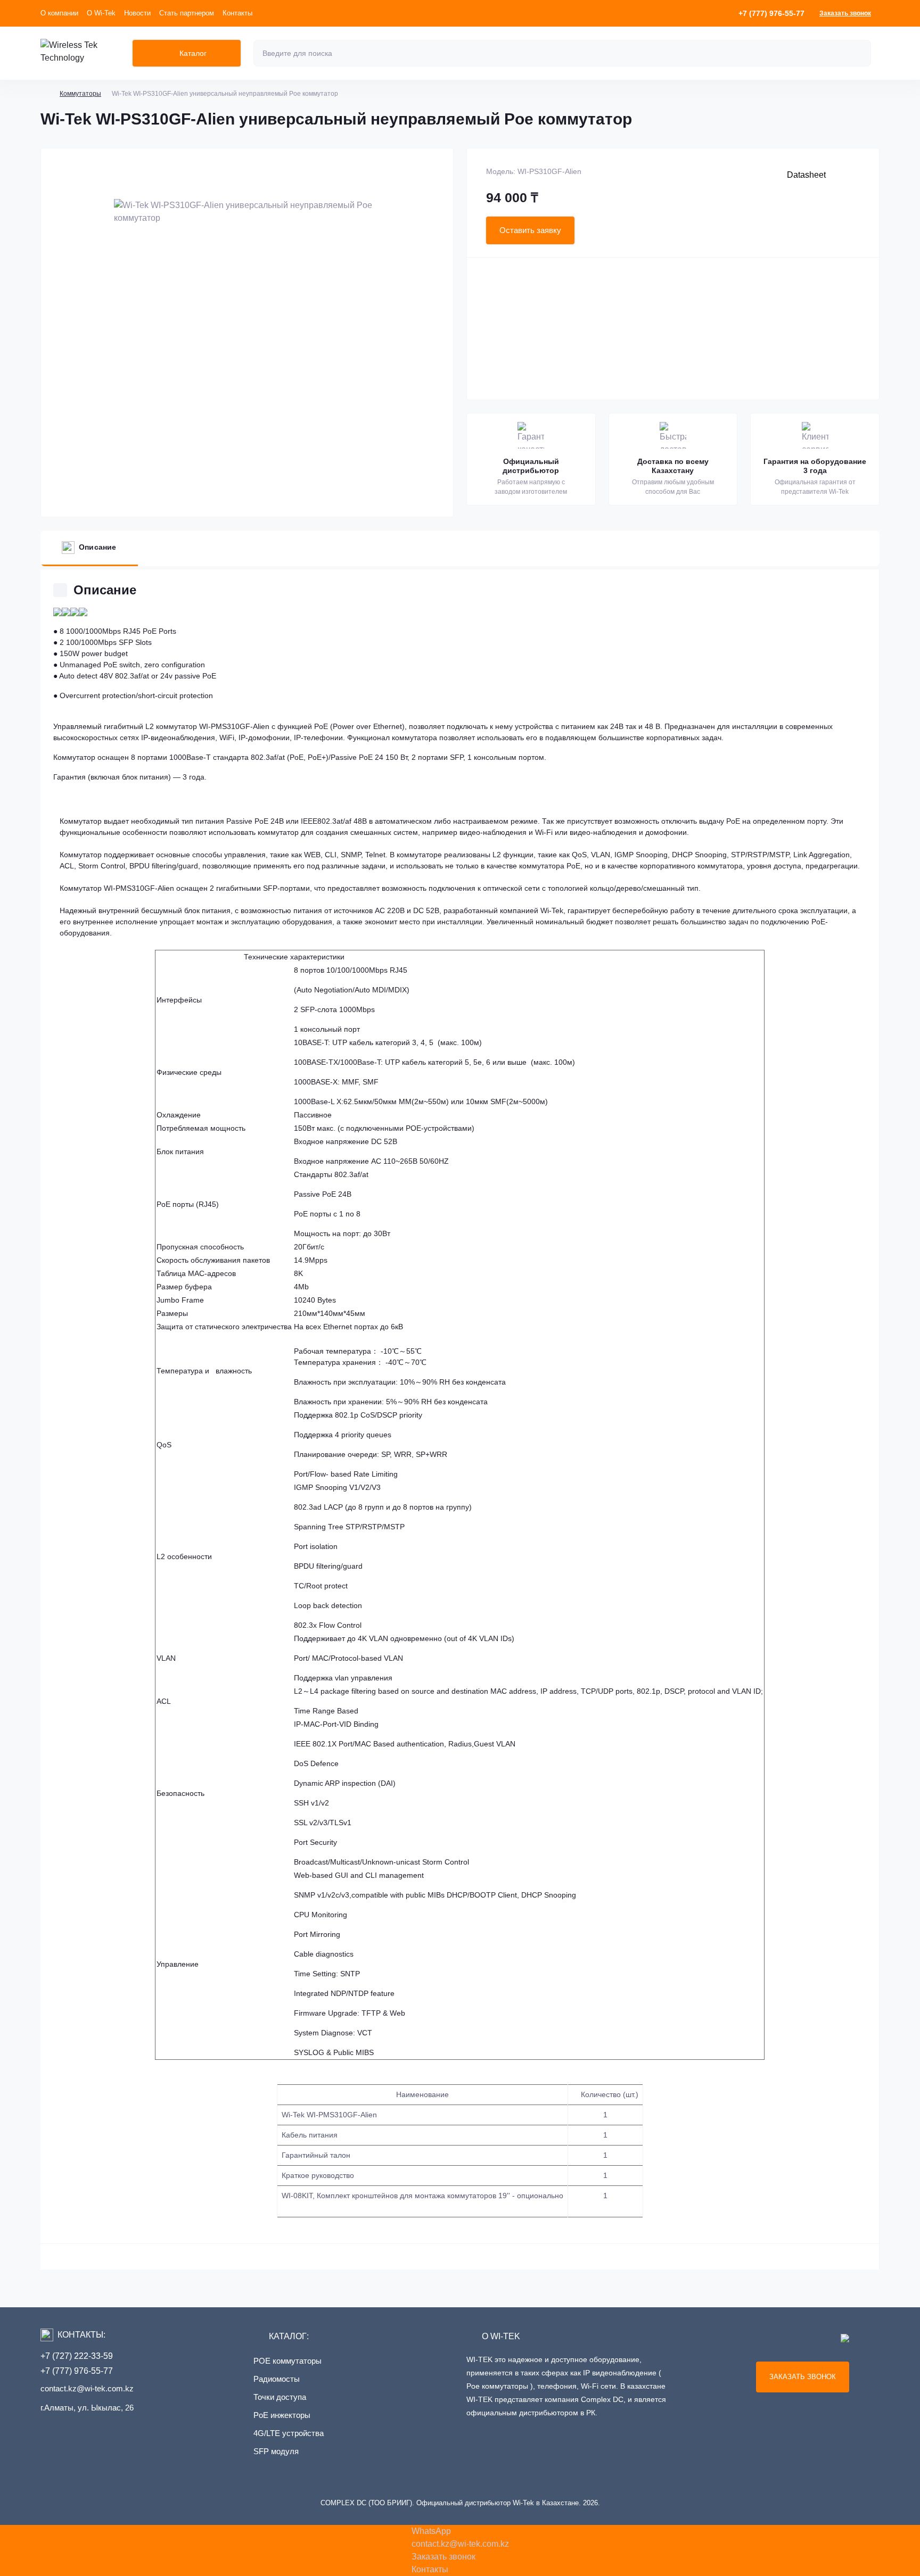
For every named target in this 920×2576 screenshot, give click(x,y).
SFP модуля (276, 2451)
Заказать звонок (845, 13)
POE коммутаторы (287, 2361)
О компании (59, 13)
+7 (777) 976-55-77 (77, 2371)
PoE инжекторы (282, 2415)
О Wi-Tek (101, 13)
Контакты (237, 13)
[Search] (861, 53)
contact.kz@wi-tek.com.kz (87, 2388)
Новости (137, 13)
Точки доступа (280, 2397)
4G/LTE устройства (289, 2433)
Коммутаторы (80, 94)
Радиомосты (277, 2379)
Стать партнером (187, 13)
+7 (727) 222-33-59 (77, 2356)
